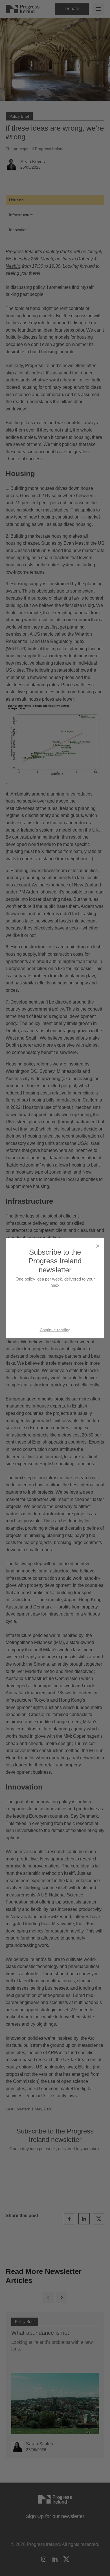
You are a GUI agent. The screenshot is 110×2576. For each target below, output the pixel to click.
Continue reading (55, 1330)
